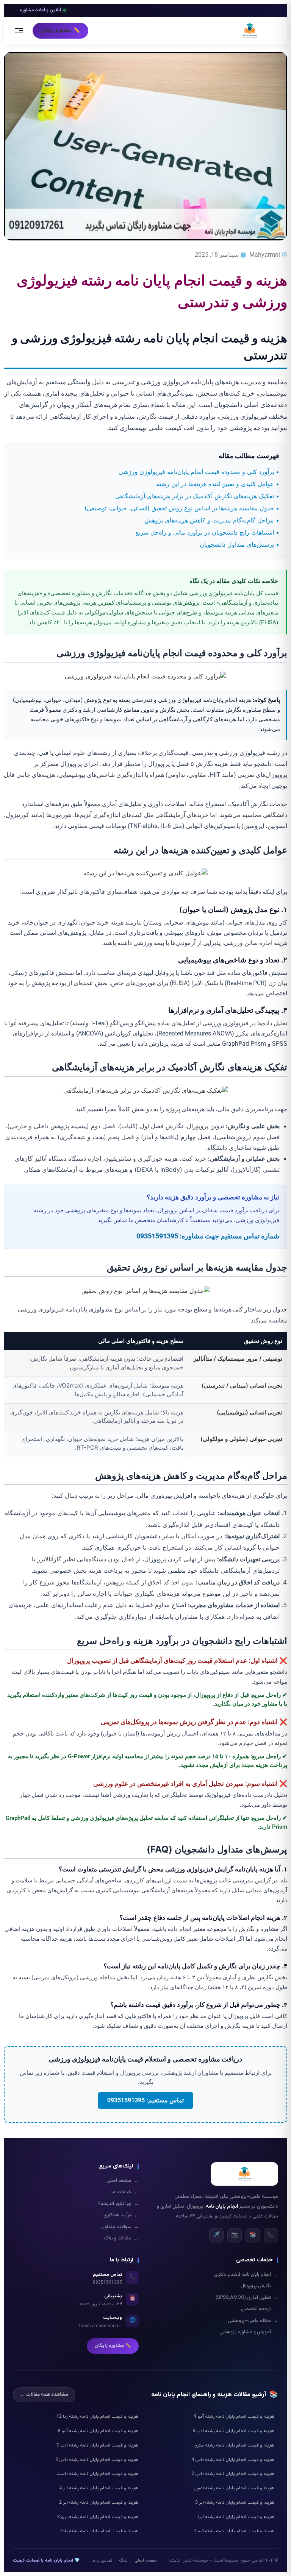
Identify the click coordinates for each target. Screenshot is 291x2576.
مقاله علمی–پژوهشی (253, 2321)
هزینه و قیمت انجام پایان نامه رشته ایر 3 (235, 2503)
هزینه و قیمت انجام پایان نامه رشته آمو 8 (98, 2431)
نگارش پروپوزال (259, 2286)
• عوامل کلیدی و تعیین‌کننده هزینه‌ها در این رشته (218, 484)
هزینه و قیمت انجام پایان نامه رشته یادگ (98, 2531)
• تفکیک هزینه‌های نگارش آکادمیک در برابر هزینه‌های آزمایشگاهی (197, 496)
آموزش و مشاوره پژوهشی (249, 2332)
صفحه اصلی (123, 2181)
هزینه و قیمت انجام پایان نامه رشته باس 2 (233, 2474)
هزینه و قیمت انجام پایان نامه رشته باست (97, 2474)
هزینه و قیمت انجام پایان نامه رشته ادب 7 (97, 2445)
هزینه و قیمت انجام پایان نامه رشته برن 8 (98, 2517)
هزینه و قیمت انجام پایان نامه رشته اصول (234, 2488)
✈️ (217, 2235)
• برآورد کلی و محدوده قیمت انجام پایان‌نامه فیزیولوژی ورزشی (199, 472)
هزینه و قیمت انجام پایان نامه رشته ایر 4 (99, 2488)
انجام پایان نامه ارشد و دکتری (246, 2275)
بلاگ (123, 2560)
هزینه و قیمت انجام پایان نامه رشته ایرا (236, 2517)
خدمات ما (125, 2192)
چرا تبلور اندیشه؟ (118, 2204)
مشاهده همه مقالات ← (44, 2395)
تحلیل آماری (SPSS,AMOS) (247, 2298)
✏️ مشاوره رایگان (113, 2346)
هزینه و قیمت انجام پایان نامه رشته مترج (234, 2445)
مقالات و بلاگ (121, 2238)
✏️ (60, 30)
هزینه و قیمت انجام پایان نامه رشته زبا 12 (97, 2417)
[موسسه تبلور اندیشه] (250, 31)
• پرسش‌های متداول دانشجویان (239, 544)
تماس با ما (102, 2560)
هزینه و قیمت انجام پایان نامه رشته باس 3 (97, 2460)
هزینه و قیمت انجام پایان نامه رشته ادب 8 (233, 2431)
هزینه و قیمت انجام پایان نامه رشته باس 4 (233, 2460)
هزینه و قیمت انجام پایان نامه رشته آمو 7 (234, 2531)
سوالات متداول (120, 2227)
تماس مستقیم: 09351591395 (145, 2100)
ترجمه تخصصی (260, 2309)
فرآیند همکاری (121, 2215)
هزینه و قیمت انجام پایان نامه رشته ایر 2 (99, 2503)
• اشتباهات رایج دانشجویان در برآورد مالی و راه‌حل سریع (207, 532)
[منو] (21, 31)
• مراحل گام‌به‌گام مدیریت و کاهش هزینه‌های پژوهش (212, 520)
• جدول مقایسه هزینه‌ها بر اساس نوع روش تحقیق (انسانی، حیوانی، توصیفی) (182, 508)
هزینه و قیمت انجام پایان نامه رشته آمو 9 (234, 2417)
